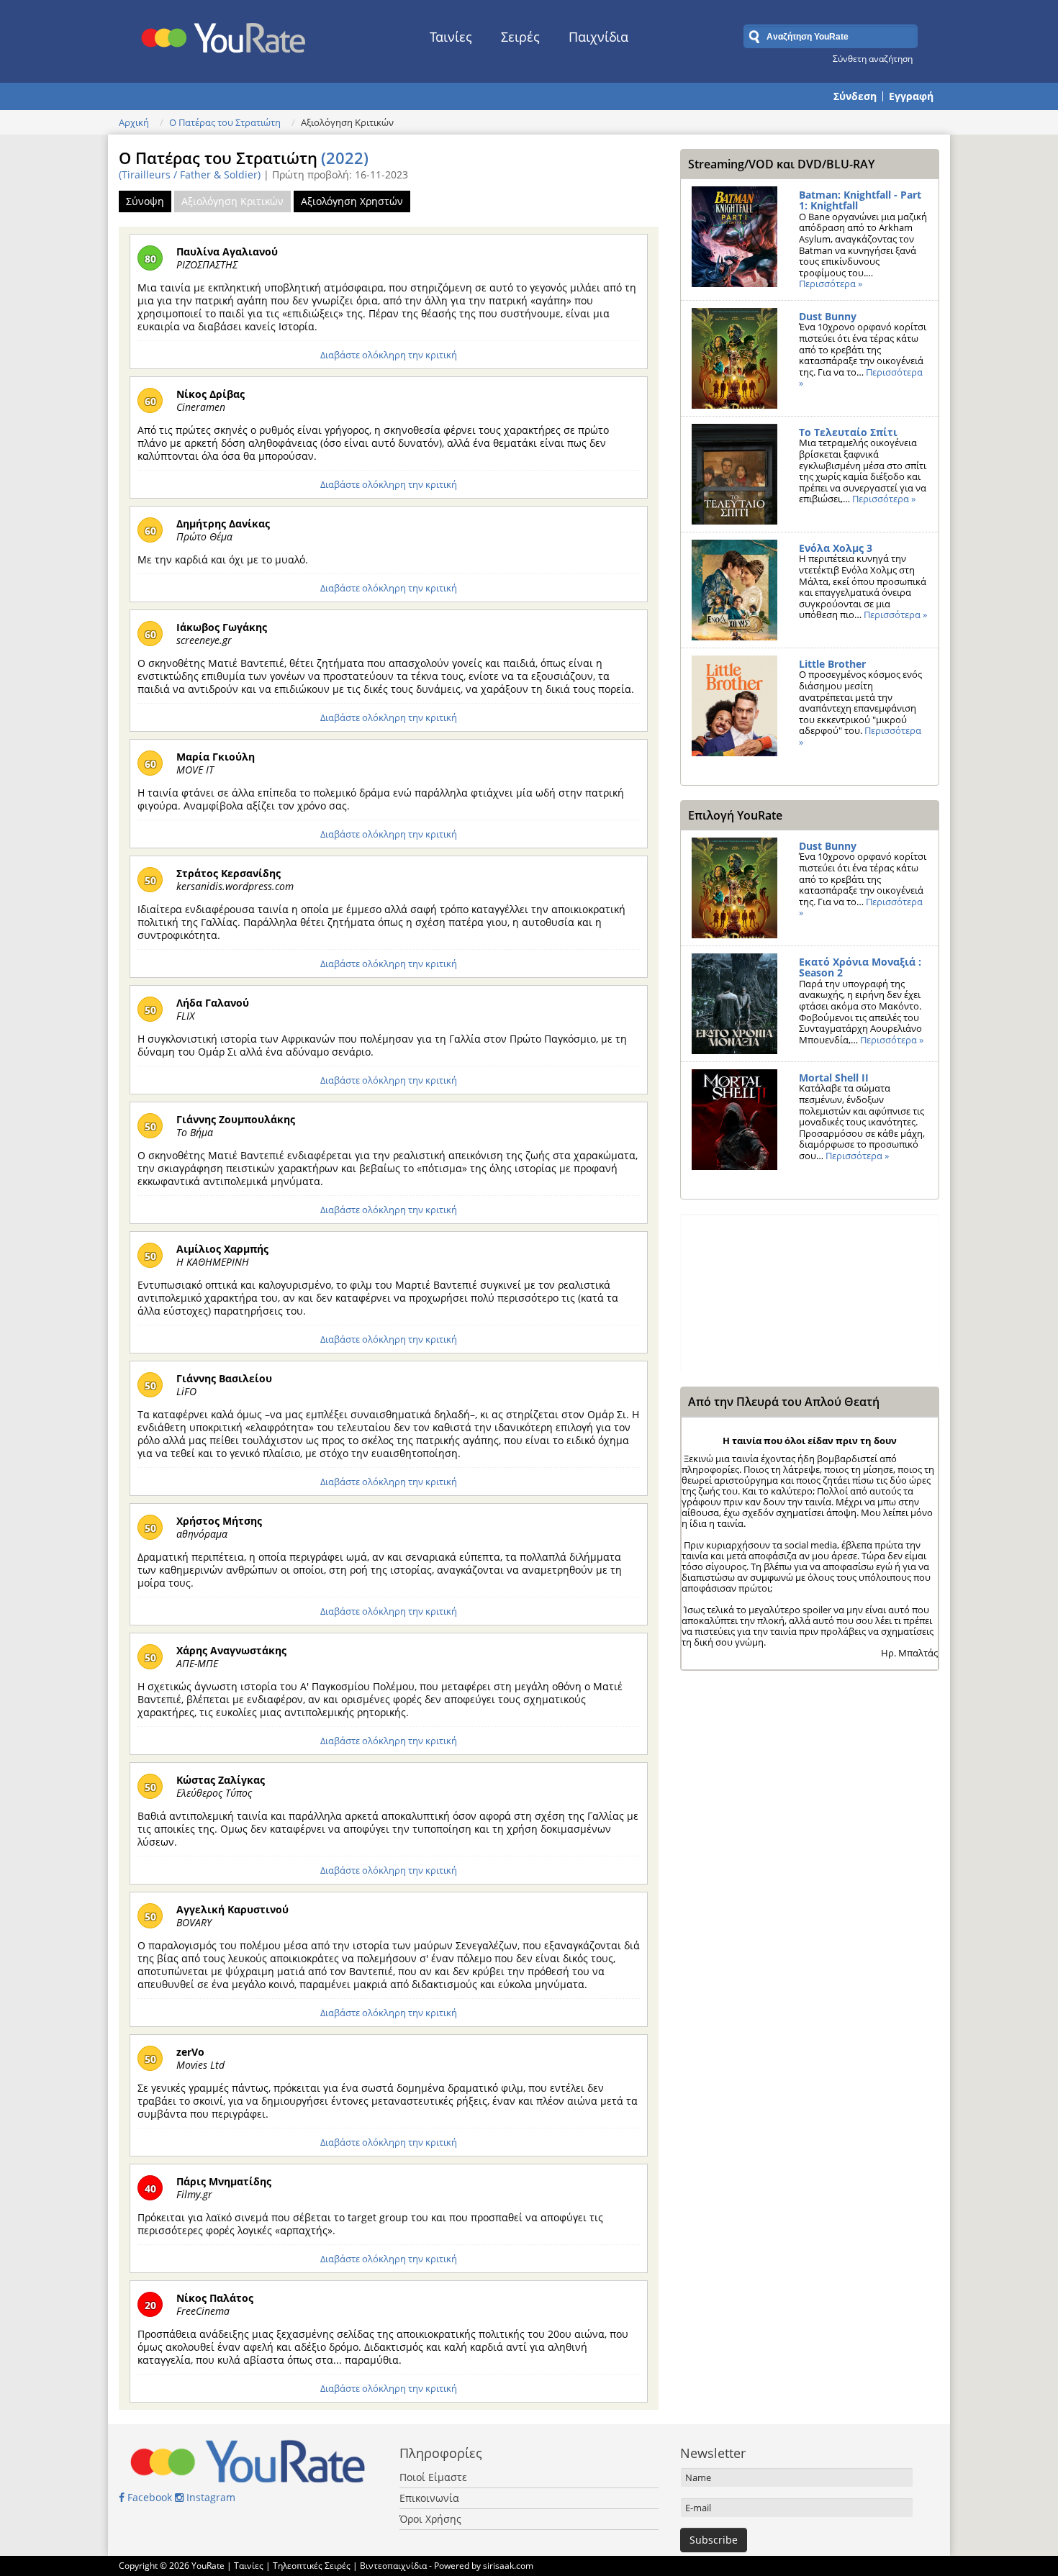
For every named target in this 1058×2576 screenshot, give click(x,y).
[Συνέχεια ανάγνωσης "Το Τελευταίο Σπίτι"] (734, 474)
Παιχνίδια (598, 37)
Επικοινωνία (429, 2498)
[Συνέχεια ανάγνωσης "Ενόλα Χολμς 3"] (734, 590)
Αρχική (134, 122)
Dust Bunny (828, 316)
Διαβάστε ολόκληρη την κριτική (389, 355)
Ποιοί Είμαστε (433, 2477)
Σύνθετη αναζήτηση (873, 58)
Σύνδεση (855, 96)
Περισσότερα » (831, 284)
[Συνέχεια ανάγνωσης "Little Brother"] (734, 706)
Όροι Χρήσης (430, 2519)
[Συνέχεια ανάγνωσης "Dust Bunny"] (734, 358)
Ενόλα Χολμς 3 (836, 548)
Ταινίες (451, 37)
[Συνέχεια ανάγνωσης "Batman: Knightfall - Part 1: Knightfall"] (734, 237)
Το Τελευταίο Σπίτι (848, 432)
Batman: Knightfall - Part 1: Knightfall (860, 200)
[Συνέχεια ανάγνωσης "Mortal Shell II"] (734, 1120)
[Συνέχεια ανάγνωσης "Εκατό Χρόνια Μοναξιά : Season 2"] (734, 1004)
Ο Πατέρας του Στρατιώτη (225, 122)
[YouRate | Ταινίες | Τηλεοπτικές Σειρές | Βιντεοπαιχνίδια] (224, 34)
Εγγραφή (911, 96)
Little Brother (832, 664)
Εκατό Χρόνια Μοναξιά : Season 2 (860, 967)
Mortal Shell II (834, 1078)
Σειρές (520, 37)
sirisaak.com (508, 2566)
